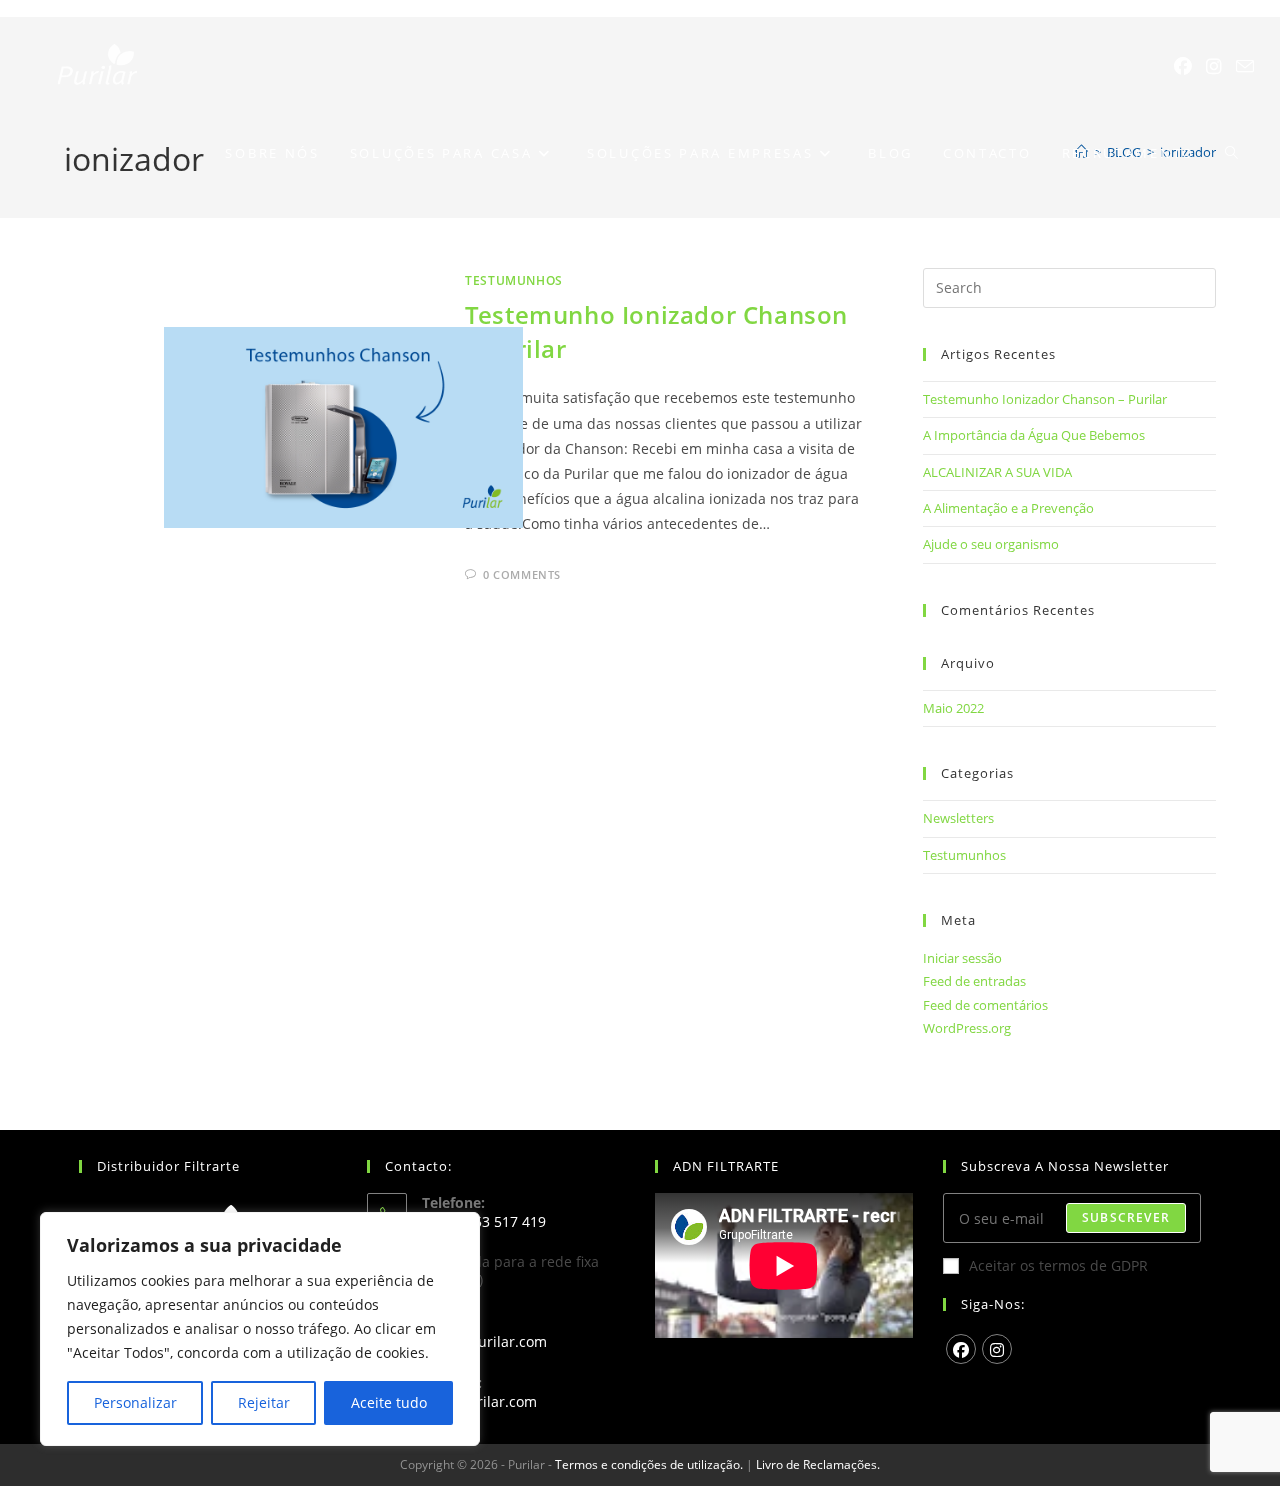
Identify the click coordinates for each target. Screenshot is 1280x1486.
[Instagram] (1214, 66)
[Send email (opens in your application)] (1245, 66)
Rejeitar (264, 1402)
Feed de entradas (974, 981)
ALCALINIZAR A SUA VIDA (997, 472)
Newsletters (958, 818)
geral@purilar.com (484, 1341)
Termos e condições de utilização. (649, 1464)
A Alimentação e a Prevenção (1008, 508)
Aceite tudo (389, 1402)
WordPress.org (967, 1028)
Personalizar (135, 1402)
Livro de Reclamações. (818, 1464)
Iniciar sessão (962, 958)
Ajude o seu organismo (991, 544)
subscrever (1126, 1217)
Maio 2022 (953, 708)
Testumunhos (514, 280)
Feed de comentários (985, 1005)
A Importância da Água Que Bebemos (1034, 435)
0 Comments (522, 574)
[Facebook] (1183, 66)
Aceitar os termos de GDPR (1058, 1265)
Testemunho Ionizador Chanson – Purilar (1045, 399)
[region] (260, 1329)
